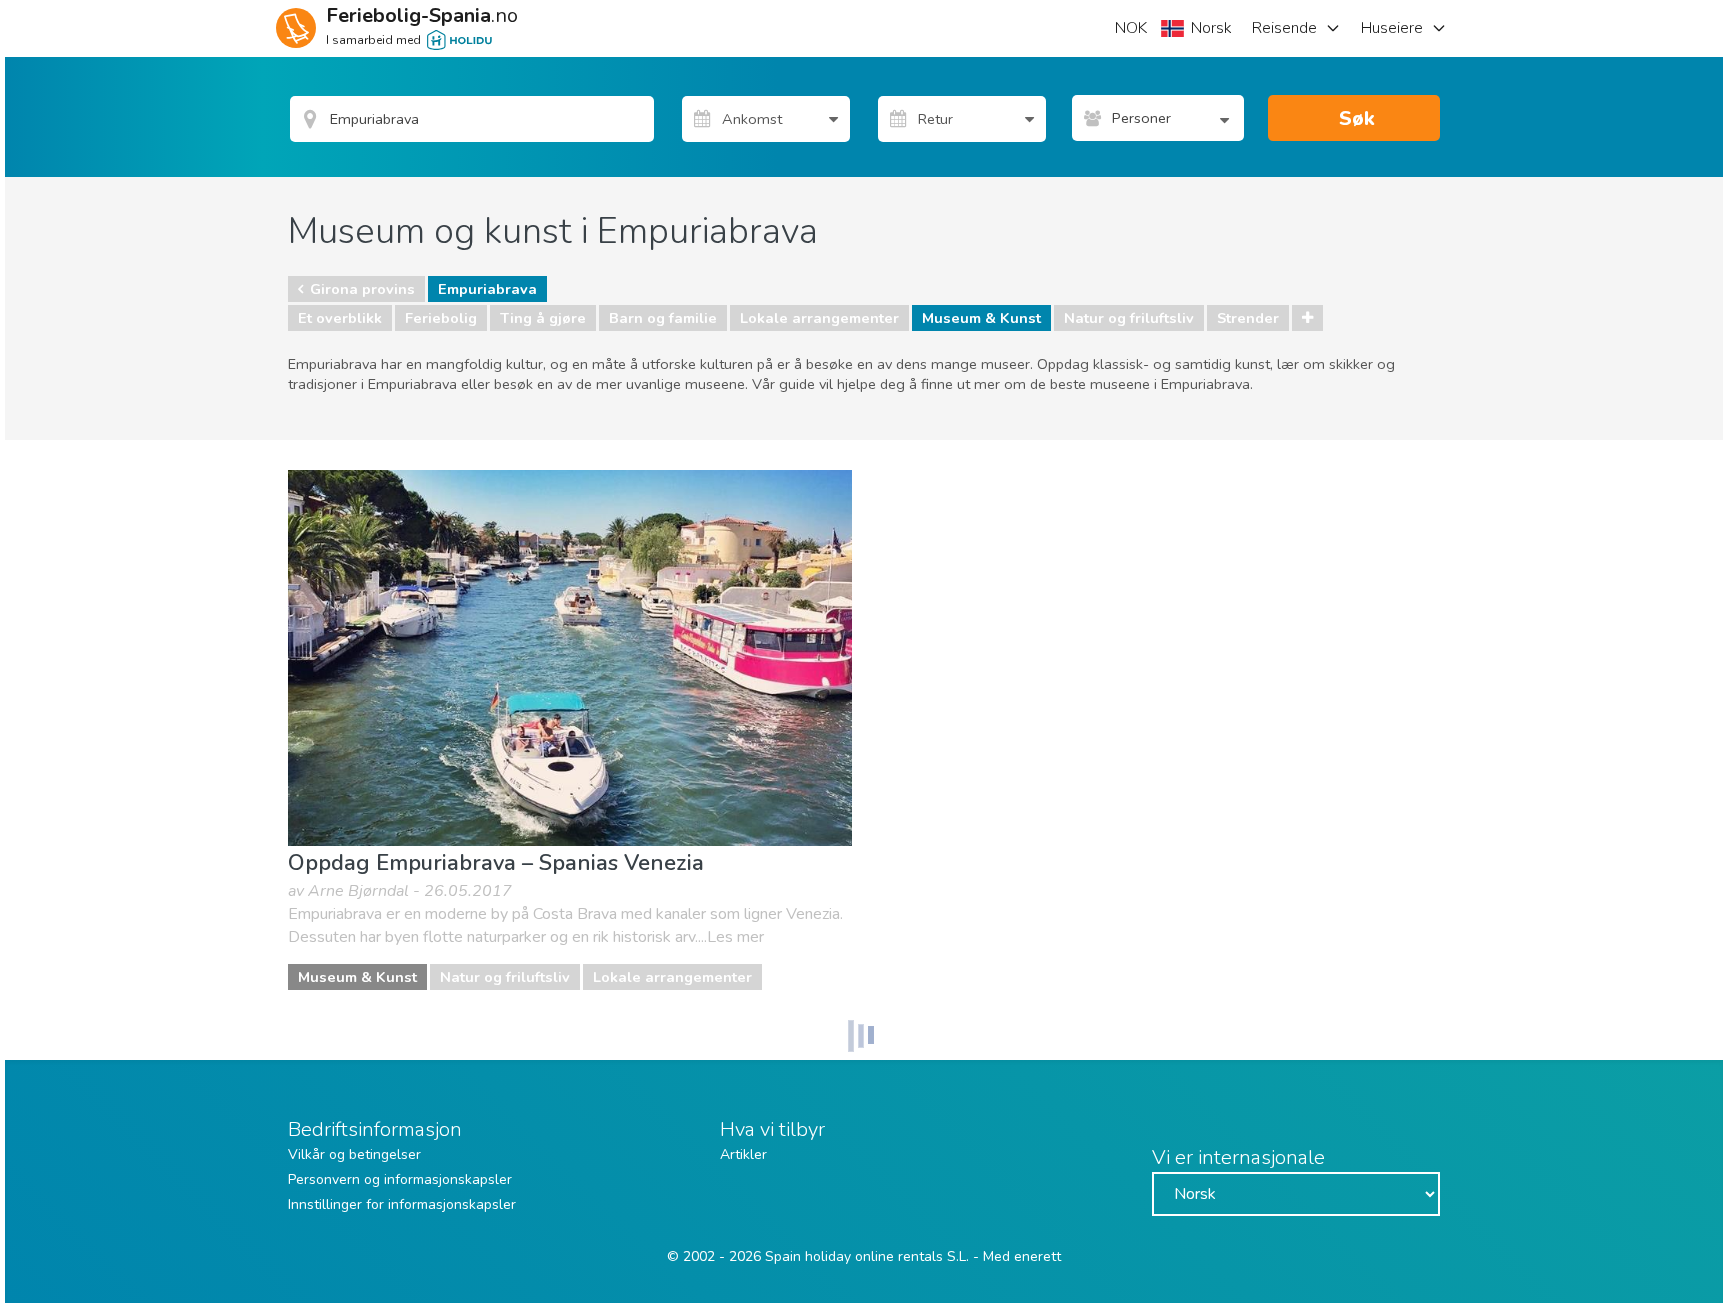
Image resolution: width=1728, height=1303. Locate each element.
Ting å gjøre (543, 318)
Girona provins (362, 289)
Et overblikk (340, 318)
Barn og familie (663, 318)
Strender (1248, 318)
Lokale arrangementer (819, 318)
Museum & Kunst (981, 318)
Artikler (743, 1154)
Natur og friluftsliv (1129, 318)
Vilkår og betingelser (354, 1154)
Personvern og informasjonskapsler (400, 1179)
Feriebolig (441, 318)
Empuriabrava (487, 289)
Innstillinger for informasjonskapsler (402, 1204)
